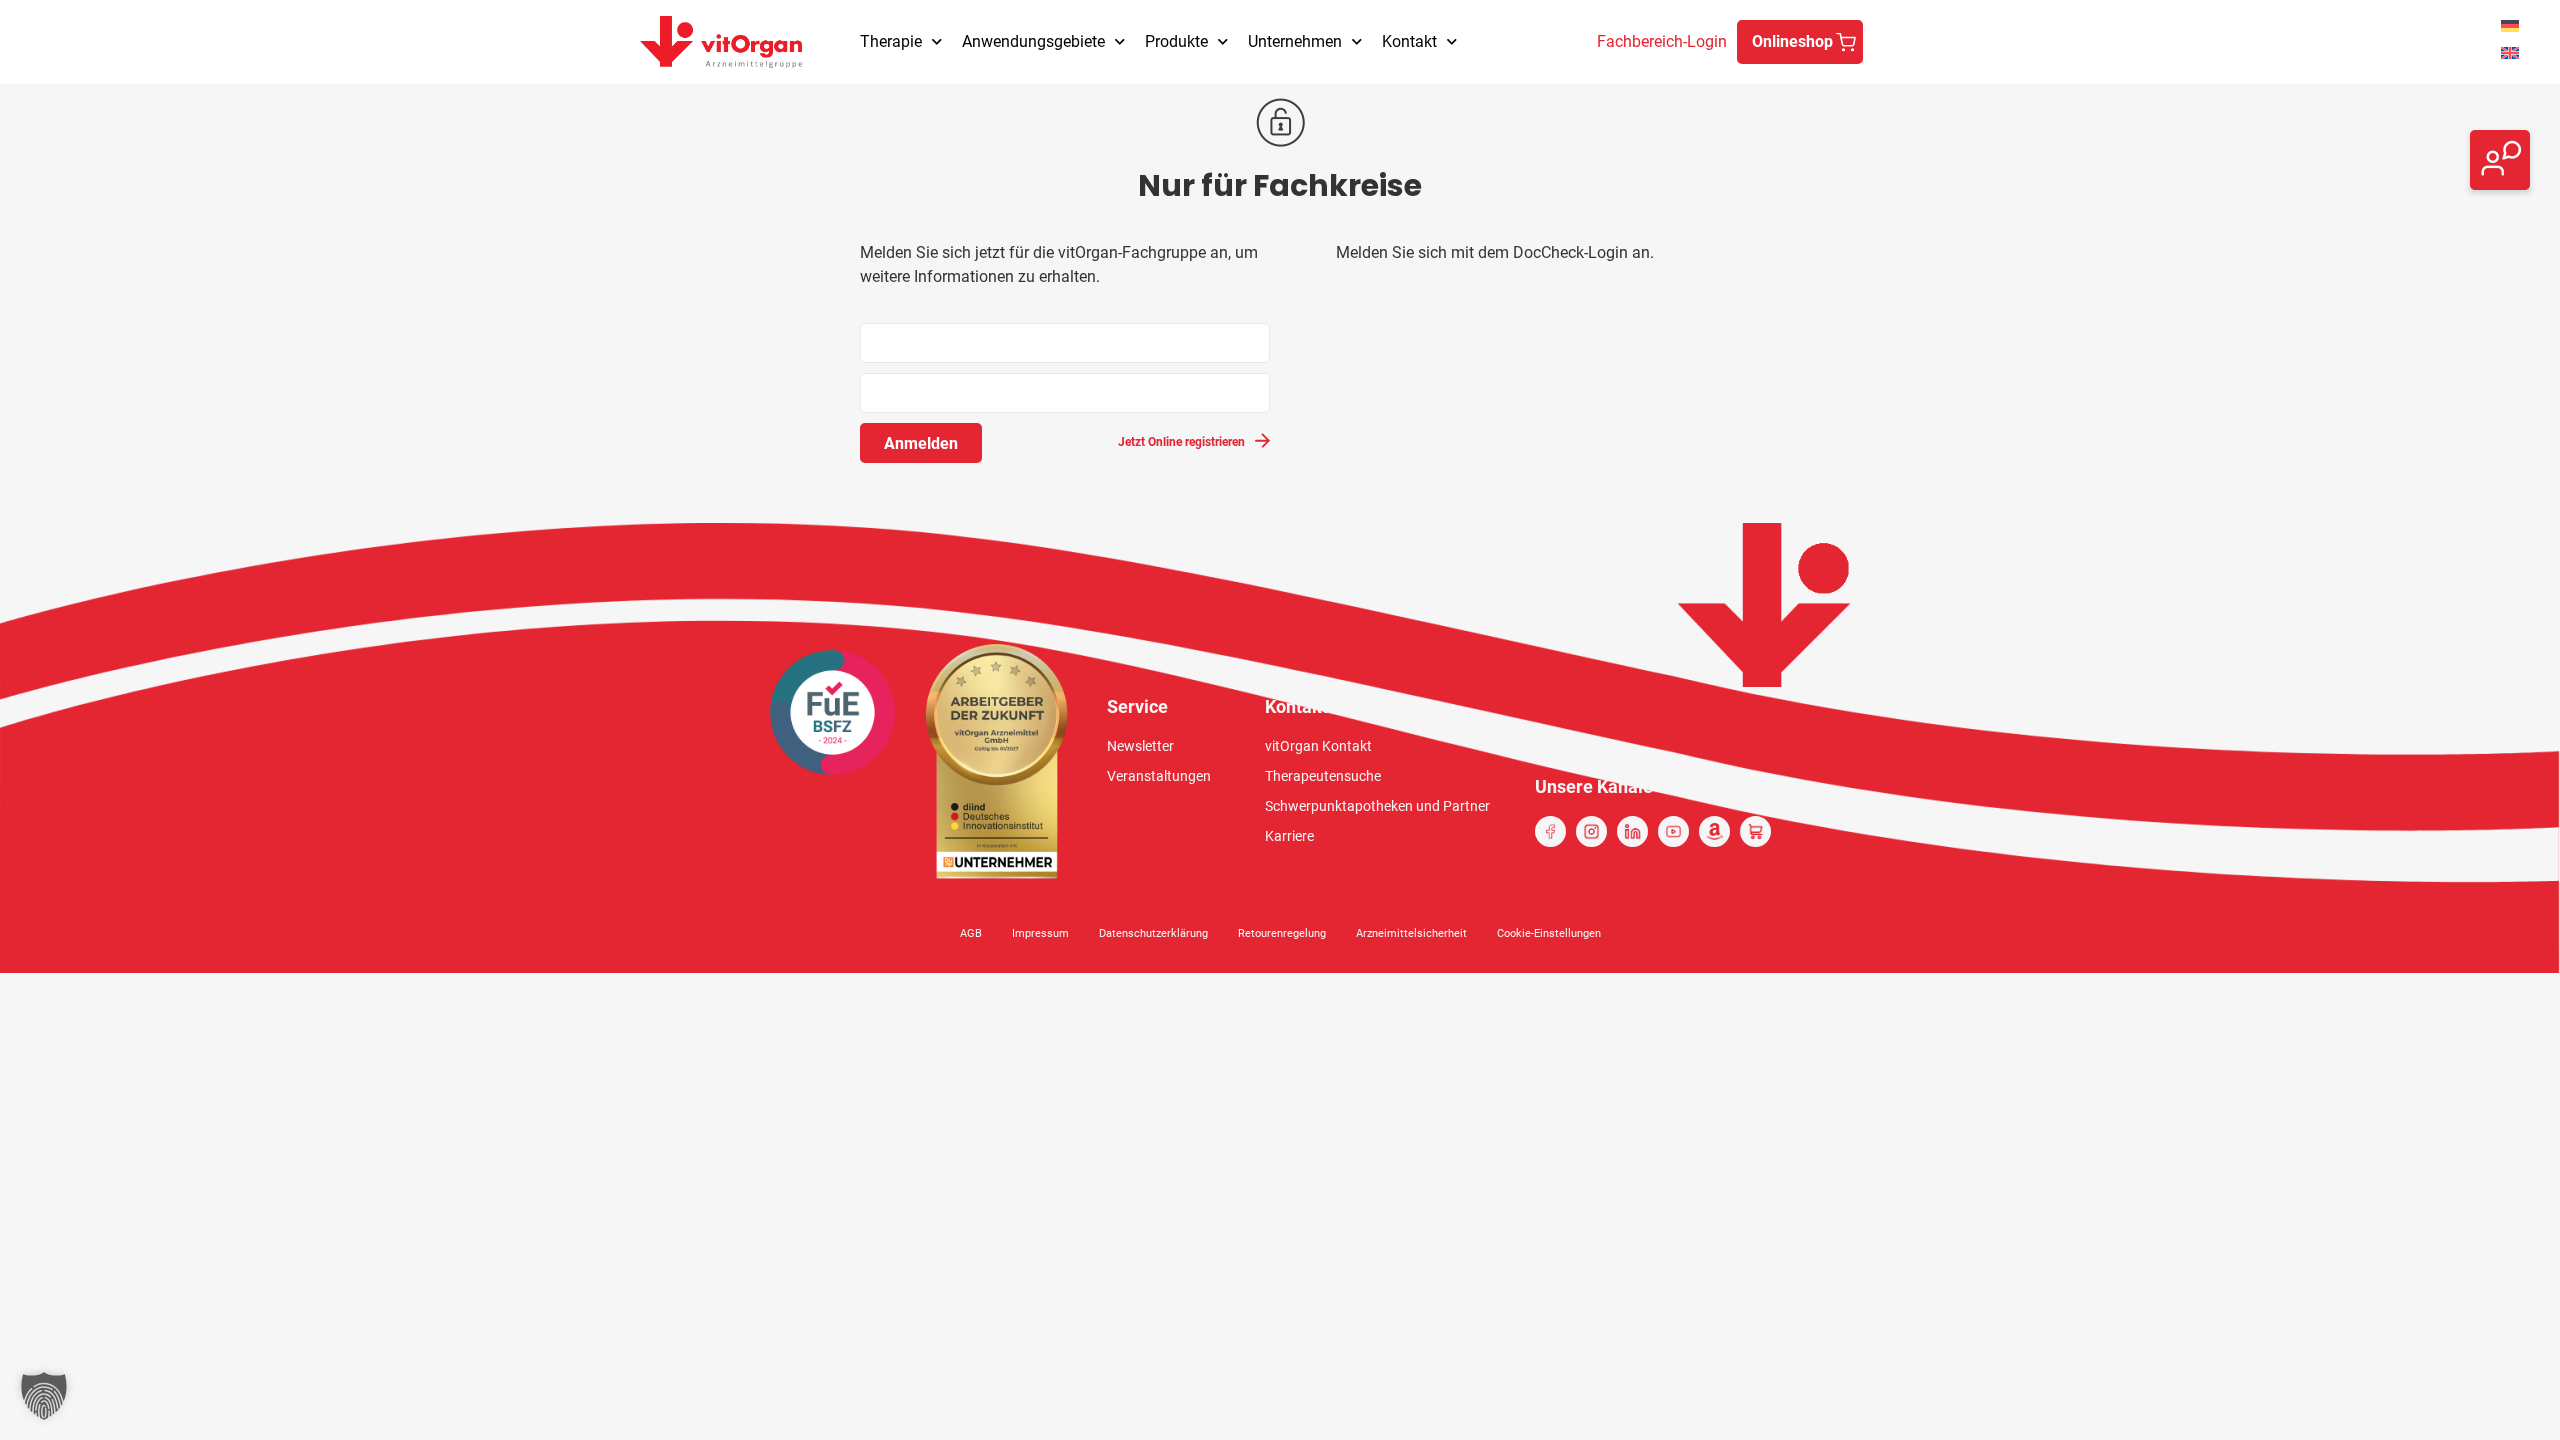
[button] (44, 1396)
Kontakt (1409, 41)
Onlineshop (1792, 41)
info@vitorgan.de (2376, 147)
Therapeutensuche (1323, 776)
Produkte (1176, 41)
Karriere (1289, 836)
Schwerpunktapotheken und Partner (1377, 806)
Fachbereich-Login (1662, 41)
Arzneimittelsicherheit (1411, 933)
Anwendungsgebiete (1033, 41)
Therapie (891, 41)
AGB (971, 933)
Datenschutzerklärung (1153, 933)
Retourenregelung (1282, 933)
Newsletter (1140, 746)
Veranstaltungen (1159, 776)
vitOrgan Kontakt (1318, 746)
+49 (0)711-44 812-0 (2389, 171)
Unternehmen (1295, 41)
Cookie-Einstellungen (1549, 933)
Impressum (1040, 933)
